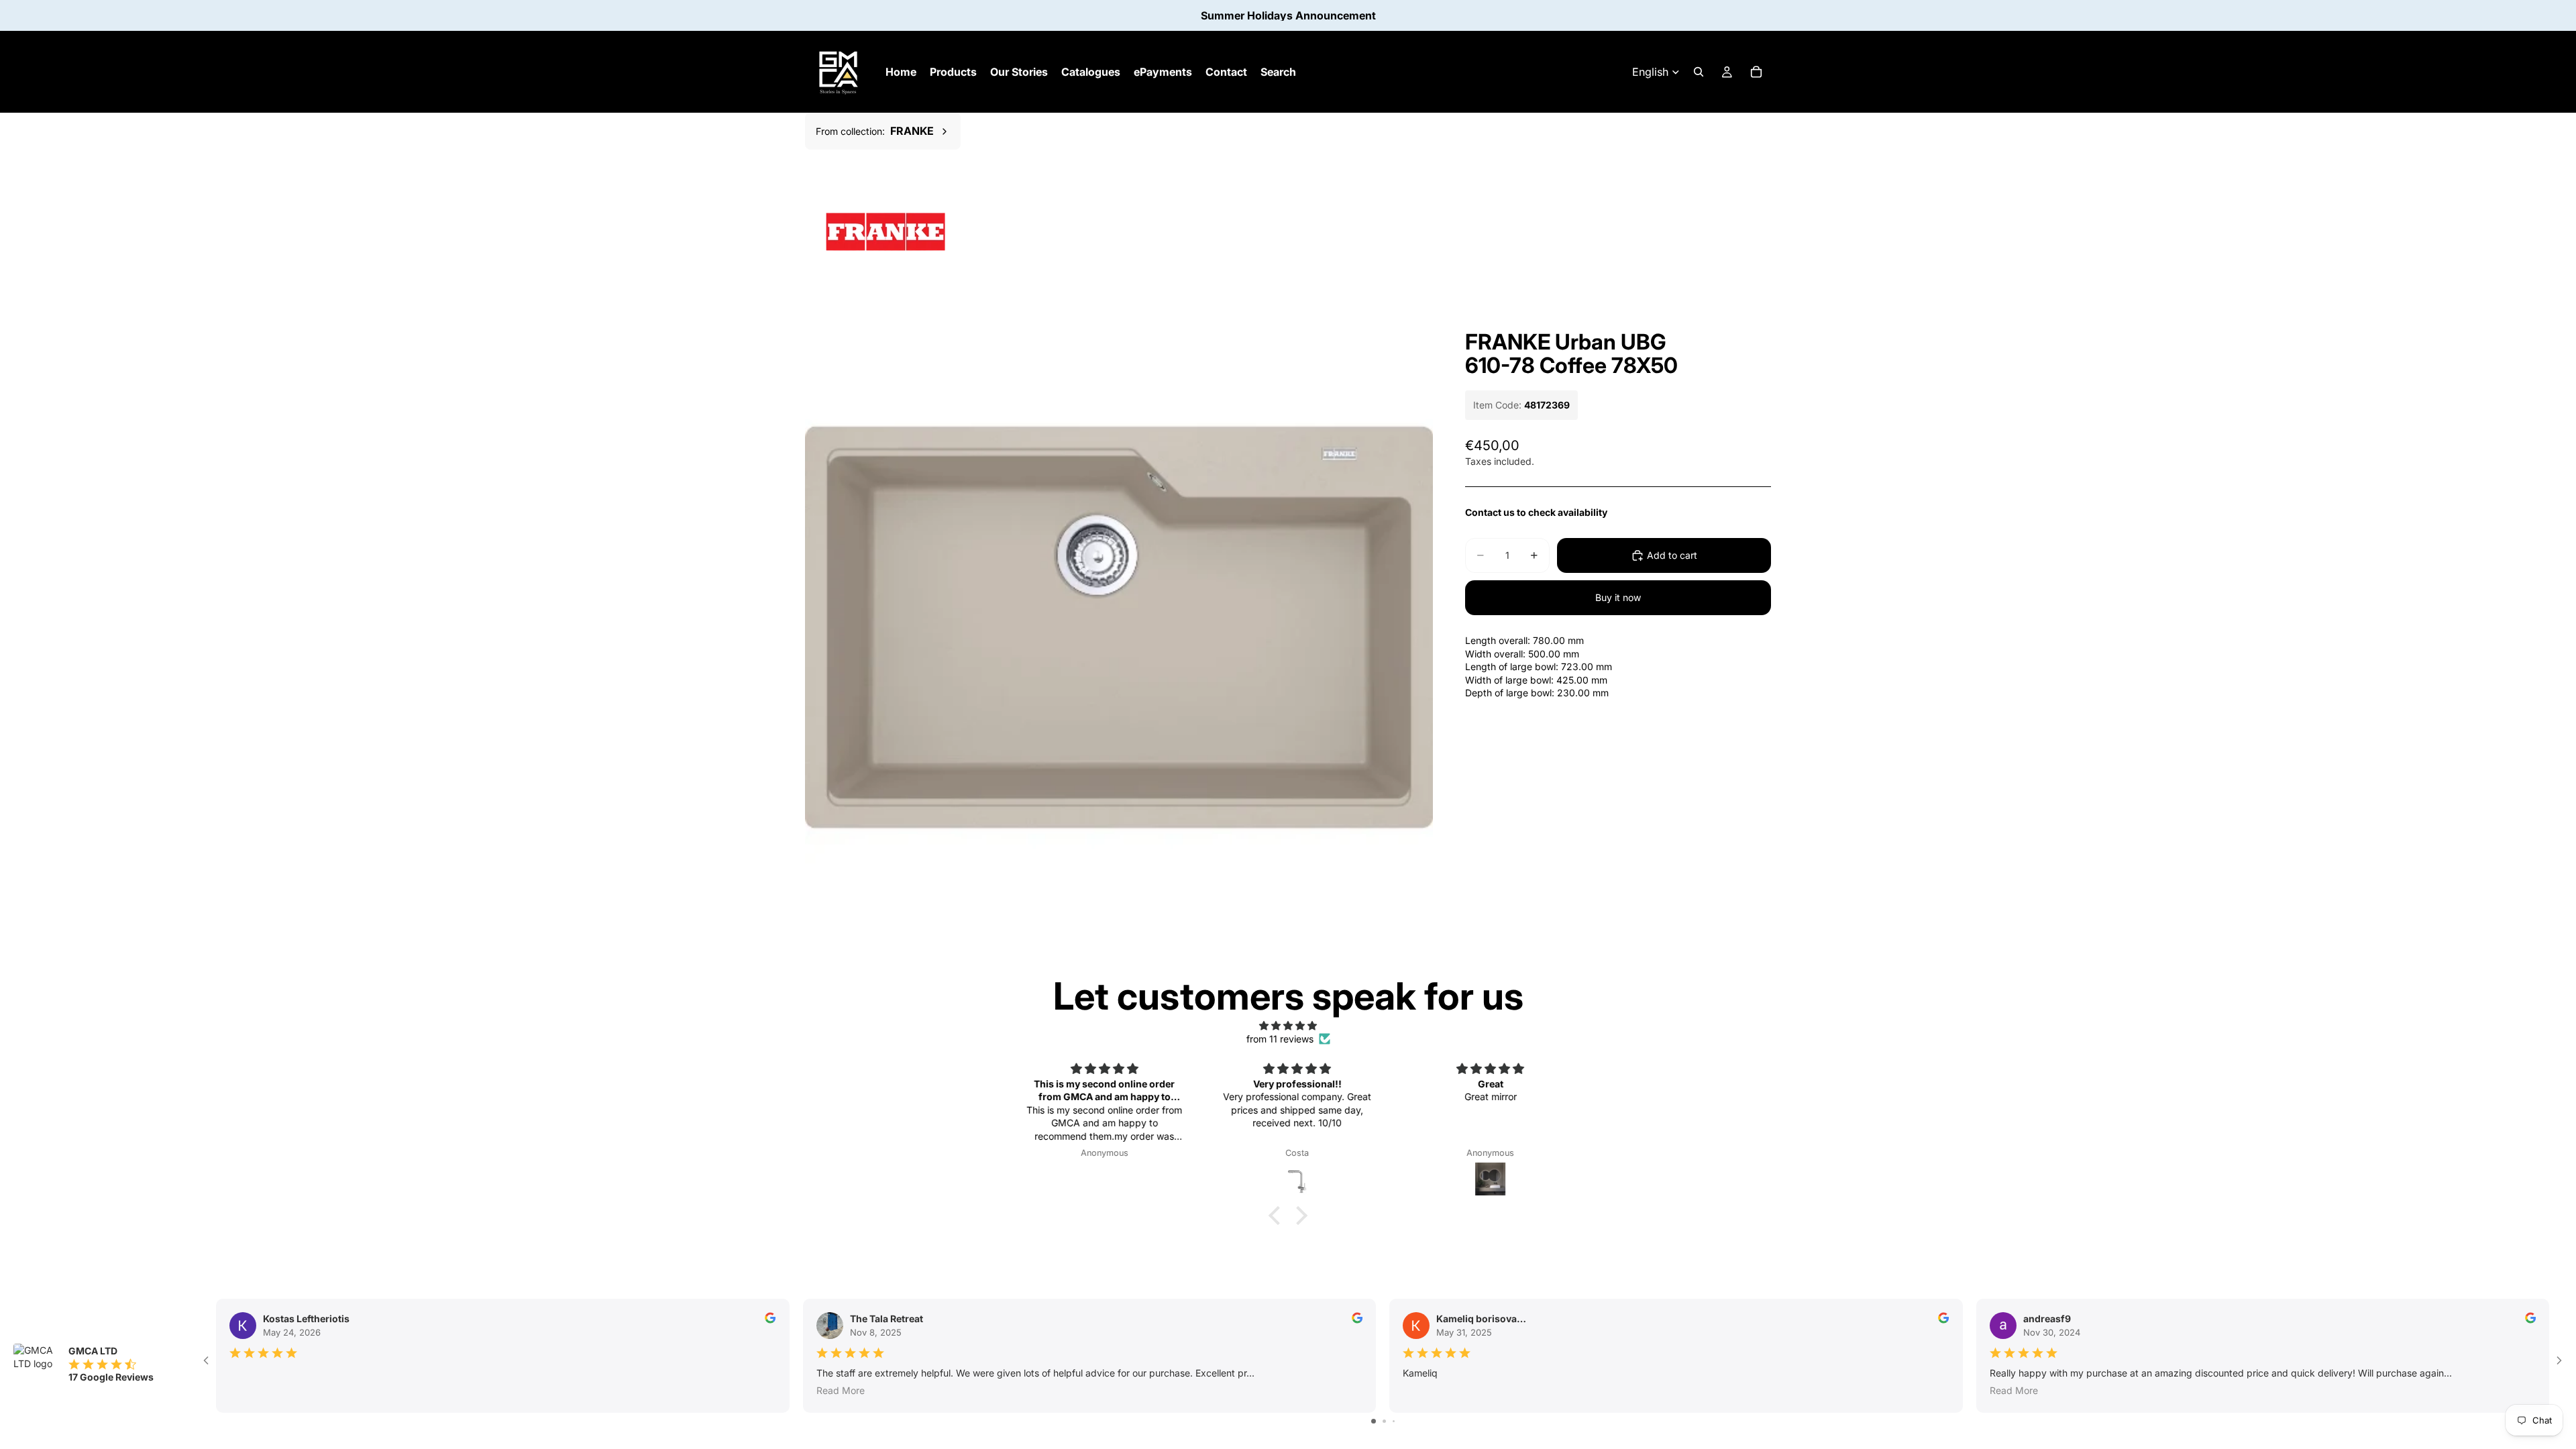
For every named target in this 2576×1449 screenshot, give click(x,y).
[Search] (1699, 72)
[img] (1288, 1026)
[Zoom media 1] (1119, 628)
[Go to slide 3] (1394, 1421)
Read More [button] (841, 1390)
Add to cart (1672, 555)
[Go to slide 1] (1374, 1421)
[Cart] (1756, 72)
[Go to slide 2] (1384, 1421)
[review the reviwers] (770, 1318)
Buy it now (1618, 597)
